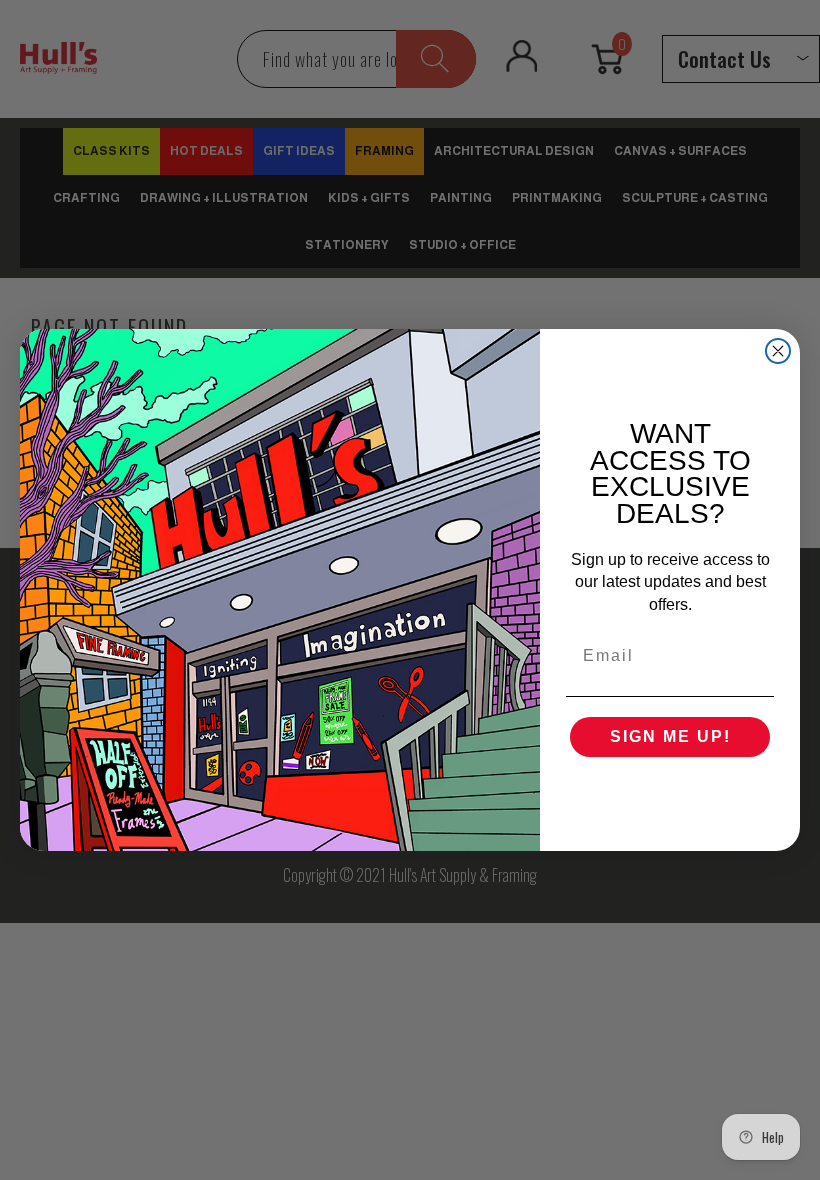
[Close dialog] (778, 351)
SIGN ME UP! (670, 736)
